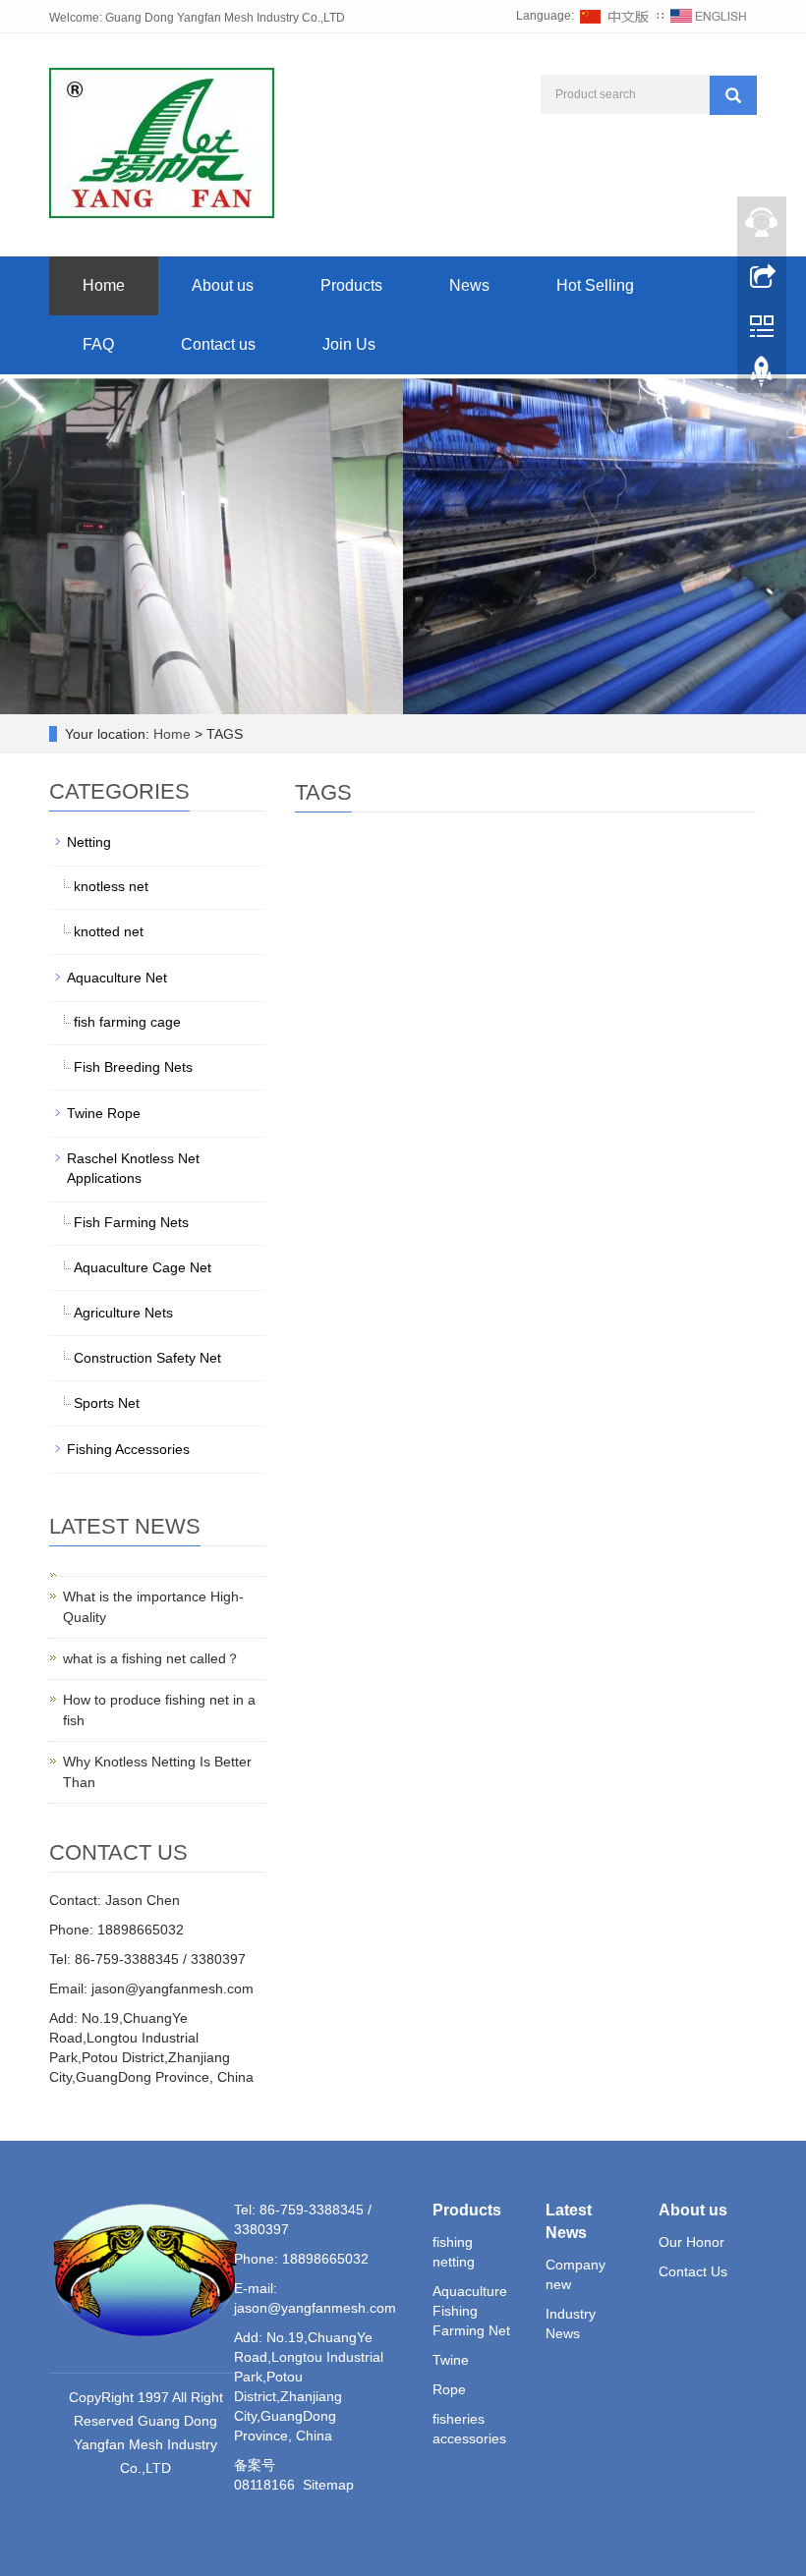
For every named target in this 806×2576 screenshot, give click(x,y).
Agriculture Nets (123, 1313)
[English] (709, 16)
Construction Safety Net (147, 1358)
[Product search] (733, 95)
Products (351, 285)
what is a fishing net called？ (151, 1658)
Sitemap (328, 2485)
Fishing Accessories (128, 1449)
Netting (89, 842)
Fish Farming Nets (131, 1222)
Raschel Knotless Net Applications (133, 1168)
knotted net (109, 931)
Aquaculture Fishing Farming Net (471, 2311)
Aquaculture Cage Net (143, 1267)
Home (104, 285)
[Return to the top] (762, 376)
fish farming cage (127, 1022)
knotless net (111, 886)
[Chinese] (615, 16)
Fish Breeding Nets (133, 1067)
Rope (449, 2389)
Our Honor (691, 2242)
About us (223, 285)
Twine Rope (104, 1113)
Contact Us (693, 2271)
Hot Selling (595, 285)
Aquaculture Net (117, 978)
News (469, 285)
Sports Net (107, 1403)
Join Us (349, 344)
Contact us (218, 344)
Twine (451, 2360)
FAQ (98, 344)
